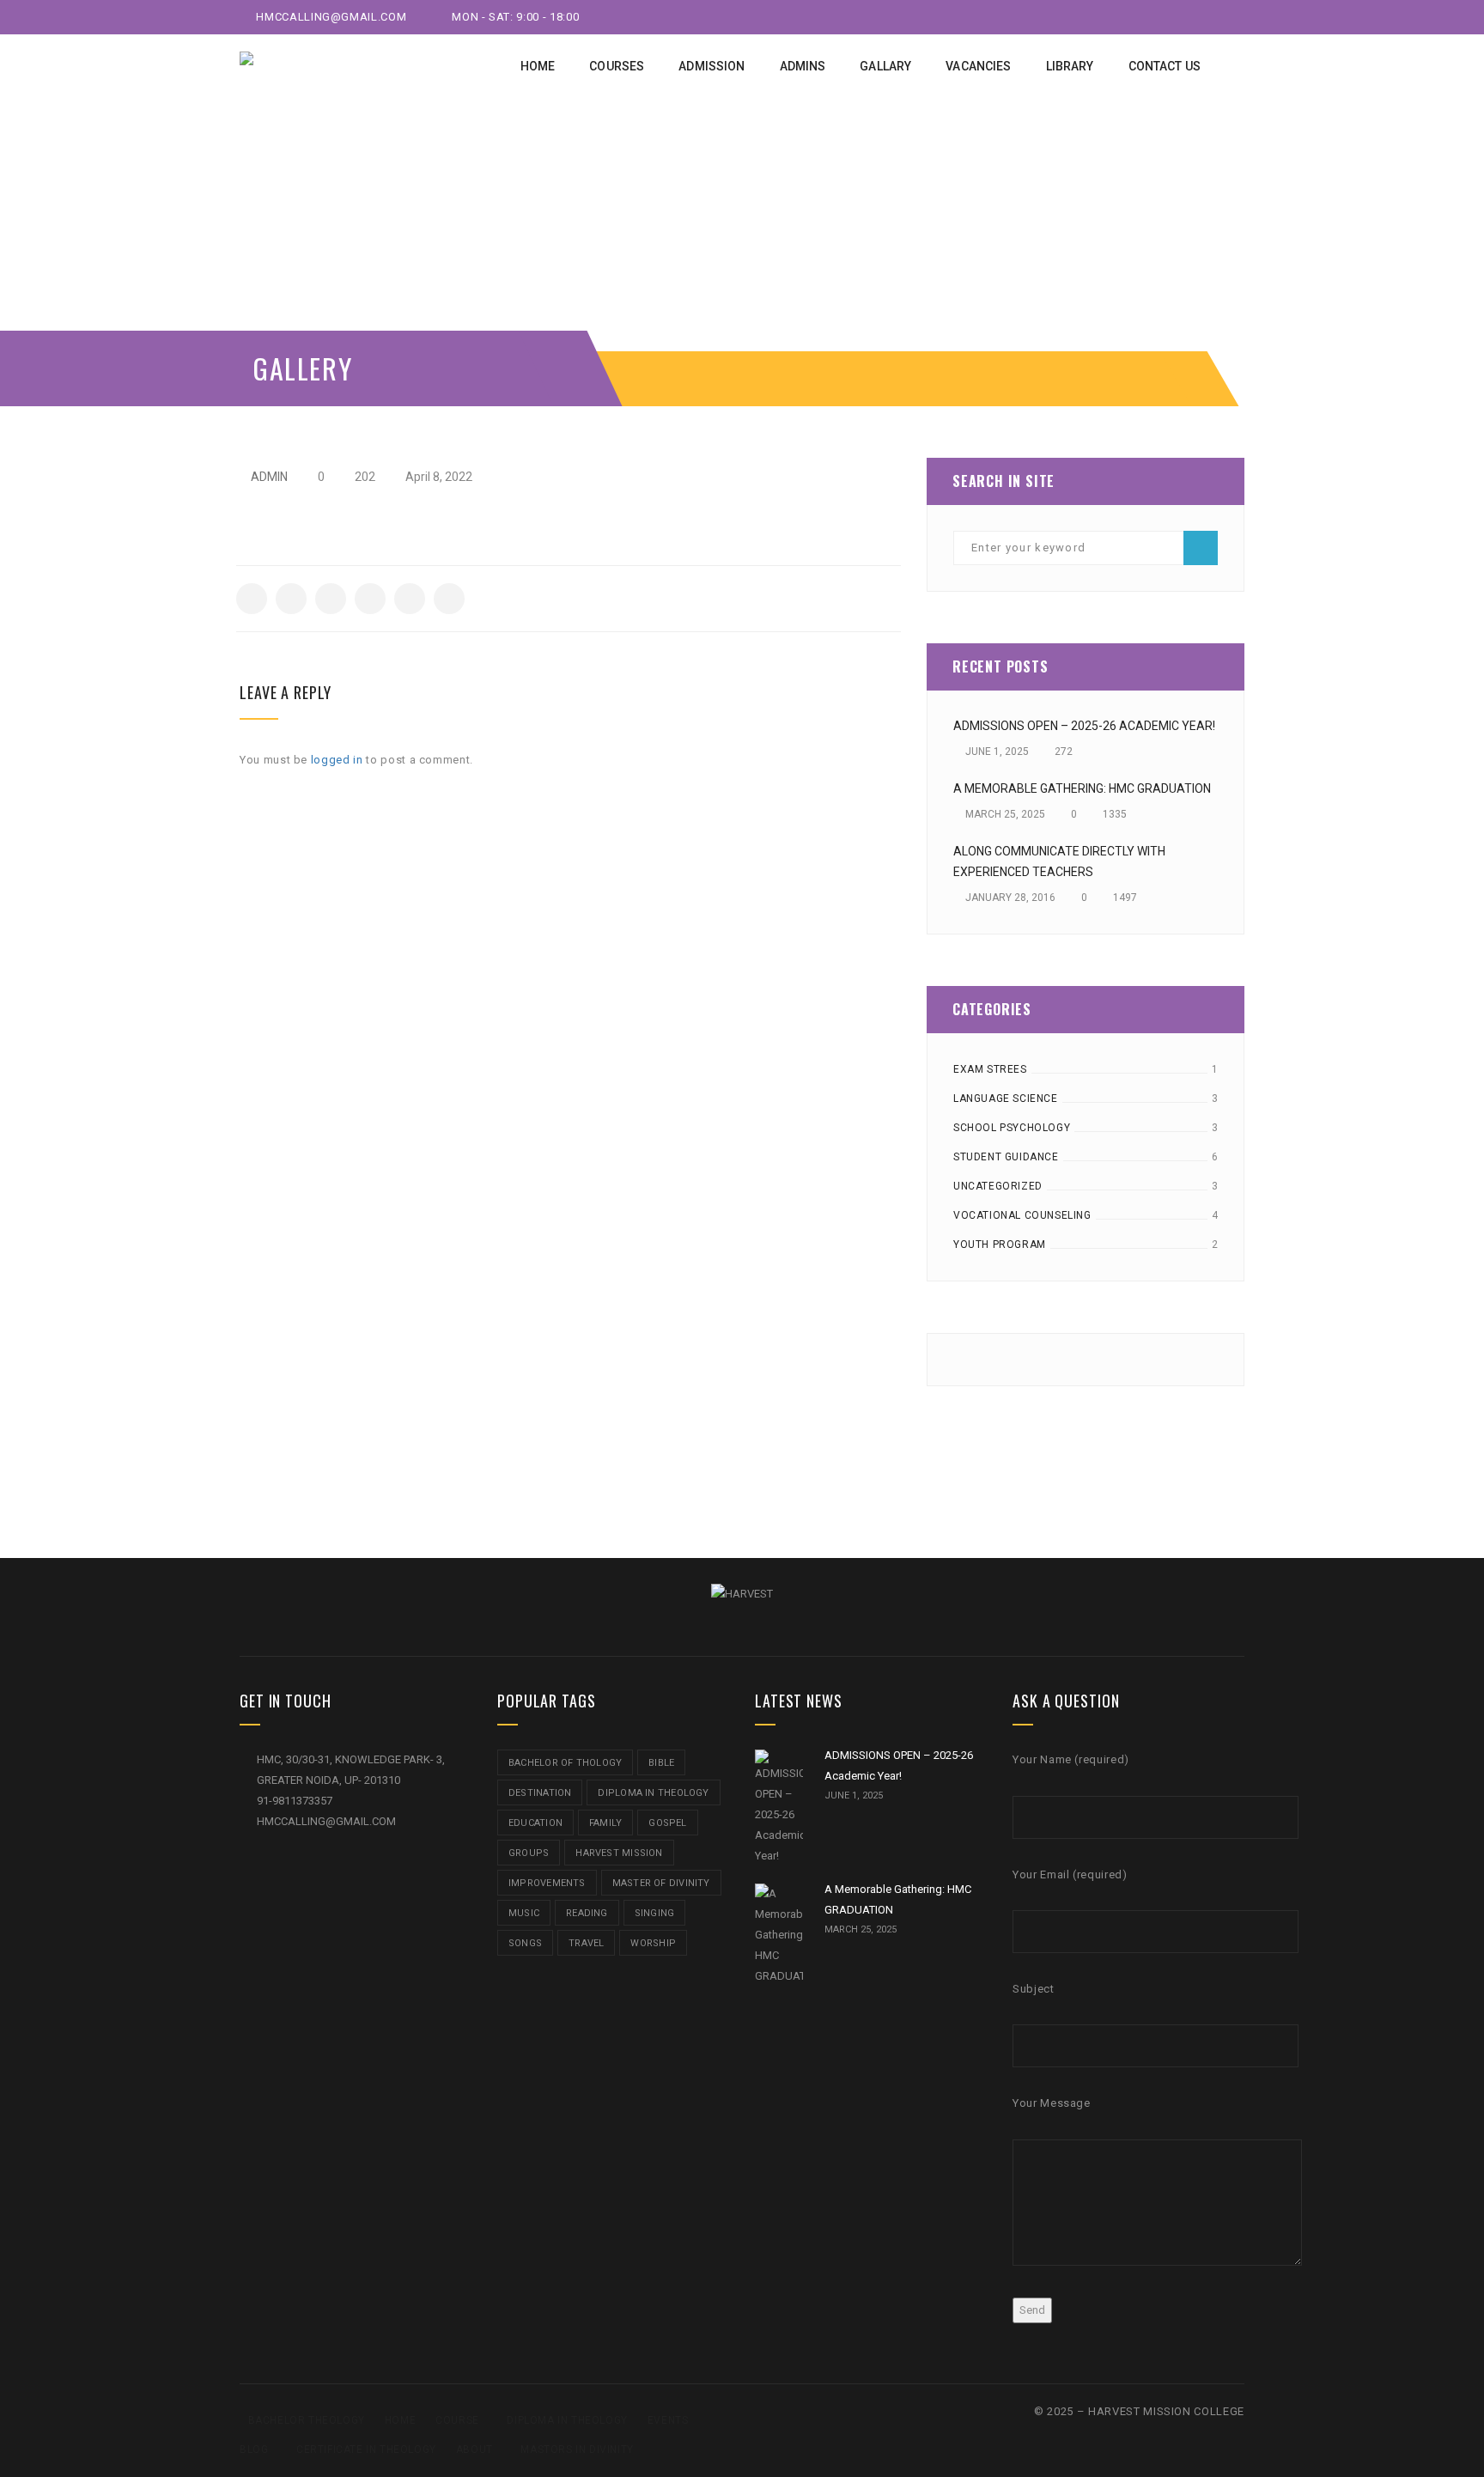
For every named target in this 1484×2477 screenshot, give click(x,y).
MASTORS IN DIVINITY (577, 2450)
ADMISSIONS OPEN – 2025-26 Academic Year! (1084, 726)
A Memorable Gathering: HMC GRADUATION (1082, 788)
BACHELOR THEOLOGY (307, 2420)
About (474, 2450)
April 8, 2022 (438, 477)
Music (524, 1913)
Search (1201, 548)
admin (269, 477)
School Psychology (1012, 1128)
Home (400, 2420)
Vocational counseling (1022, 1215)
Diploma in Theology (653, 1793)
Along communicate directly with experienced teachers (1059, 861)
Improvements (547, 1883)
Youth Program (1000, 1245)
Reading (587, 1913)
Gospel (667, 1823)
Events (668, 2420)
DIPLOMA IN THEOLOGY (567, 2420)
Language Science (1006, 1099)
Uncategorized (998, 1186)
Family (605, 1823)
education (535, 1823)
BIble (661, 1763)
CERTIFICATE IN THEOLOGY (366, 2450)
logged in (337, 760)
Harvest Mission (619, 1853)
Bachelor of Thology (565, 1763)
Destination (540, 1793)
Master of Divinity (661, 1883)
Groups (529, 1853)
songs (525, 1943)
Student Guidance (1006, 1157)
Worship (653, 1943)
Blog (254, 2450)
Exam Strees (990, 1069)
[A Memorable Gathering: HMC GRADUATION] (779, 1935)
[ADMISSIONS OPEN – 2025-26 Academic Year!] (779, 1808)
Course (457, 2420)
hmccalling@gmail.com (330, 17)
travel (586, 1943)
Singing (655, 1913)
